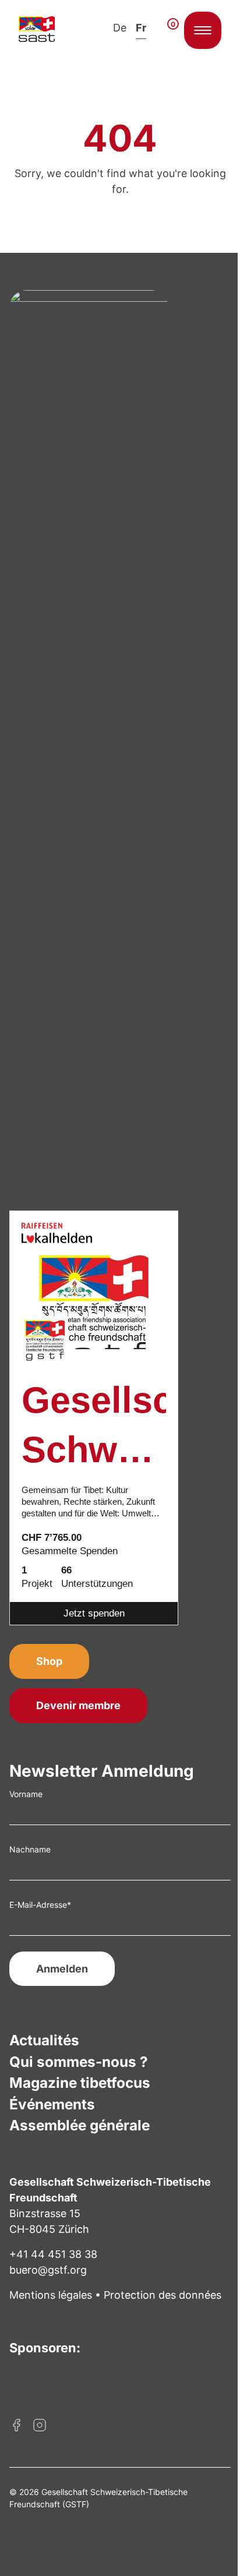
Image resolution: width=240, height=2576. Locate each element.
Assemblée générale (80, 2125)
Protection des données (163, 2295)
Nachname (30, 1849)
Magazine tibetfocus (80, 2083)
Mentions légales (51, 2295)
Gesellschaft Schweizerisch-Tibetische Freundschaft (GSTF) (94, 1428)
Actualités (44, 2040)
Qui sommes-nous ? (79, 2062)
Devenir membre (78, 1705)
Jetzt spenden (94, 1613)
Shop (49, 1661)
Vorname (26, 1794)
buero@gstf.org (48, 2270)
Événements (52, 2104)
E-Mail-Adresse (40, 1905)
